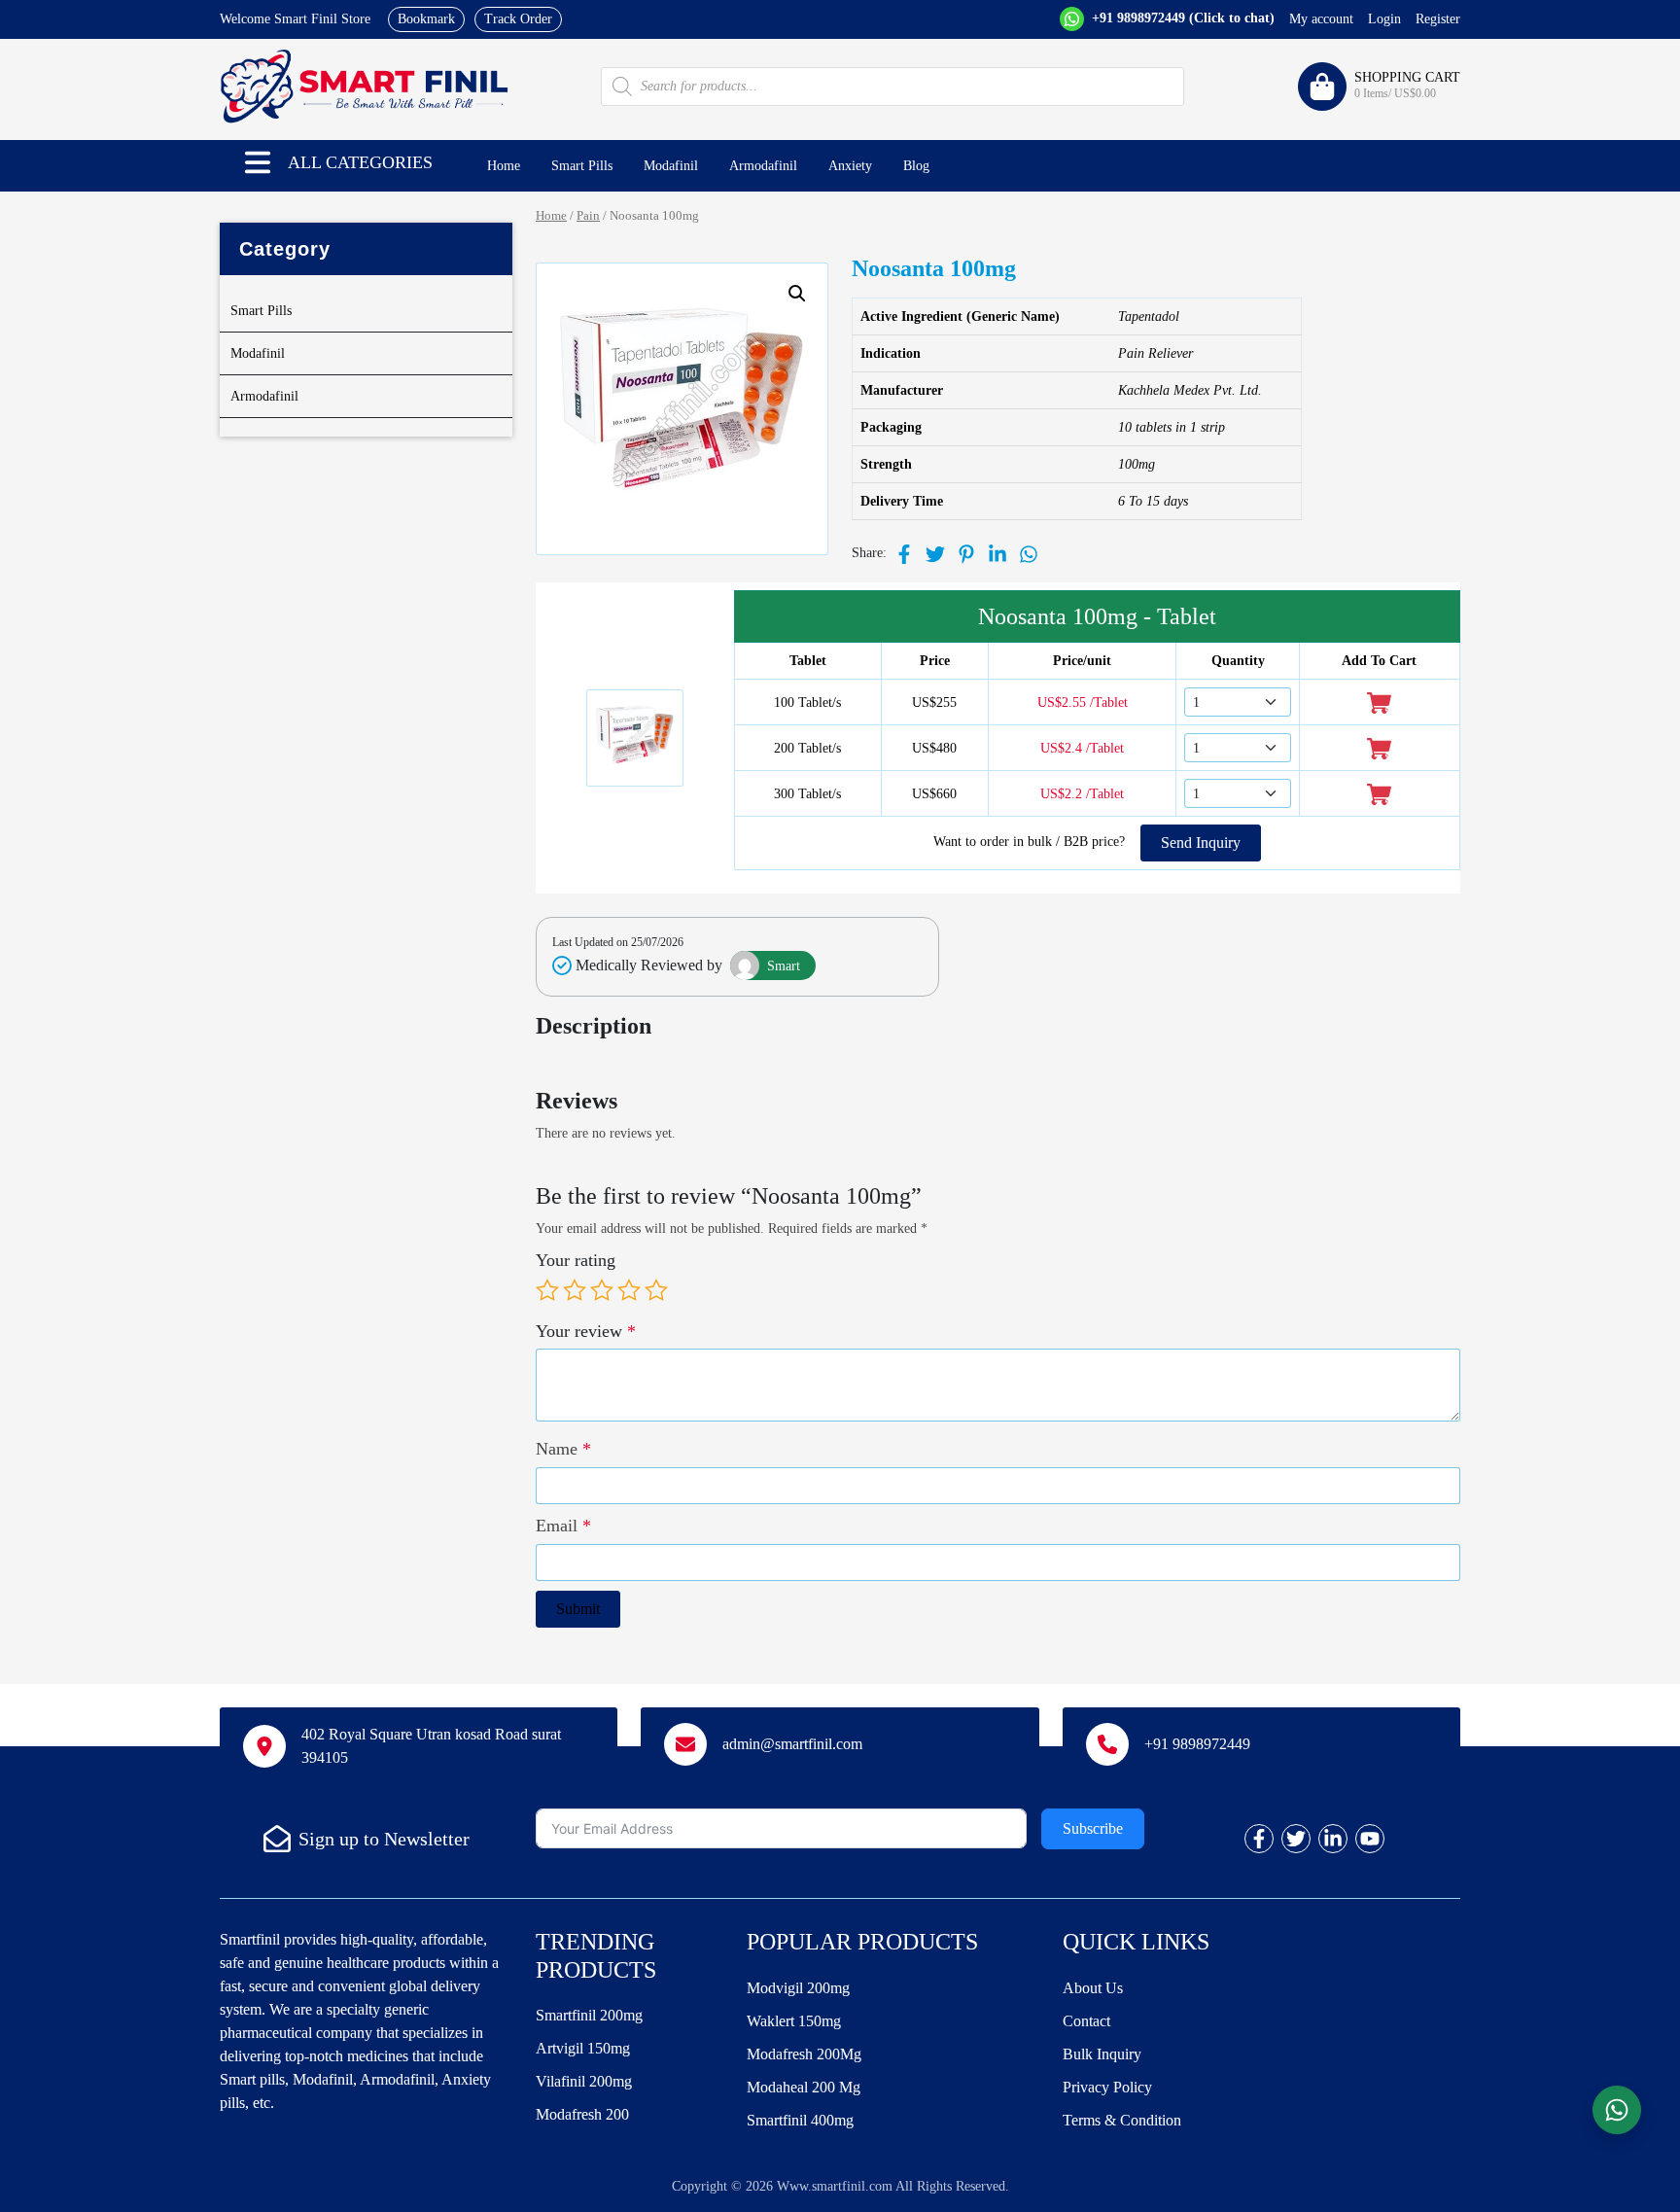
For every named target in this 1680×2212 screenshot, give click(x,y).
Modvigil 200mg (798, 1988)
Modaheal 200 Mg (804, 2087)
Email (563, 1526)
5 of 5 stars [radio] (656, 1290)
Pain (588, 216)
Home (504, 166)
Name (563, 1449)
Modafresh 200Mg (804, 2054)
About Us (1093, 1988)
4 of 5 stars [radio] (629, 1290)
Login (1384, 19)
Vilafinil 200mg (584, 2081)
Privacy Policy (1107, 2087)
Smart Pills (582, 166)
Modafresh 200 (582, 2114)
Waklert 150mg (794, 2021)
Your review (586, 1331)
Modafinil (671, 166)
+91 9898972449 (1181, 18)
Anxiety (850, 166)
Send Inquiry (1201, 843)
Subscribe (1093, 1828)
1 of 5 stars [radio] (547, 1290)
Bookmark (426, 19)
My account (1321, 19)
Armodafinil (763, 166)
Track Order (518, 19)
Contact (1086, 2021)
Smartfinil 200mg (589, 2015)
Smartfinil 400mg (800, 2120)
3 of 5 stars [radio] (602, 1290)
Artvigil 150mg (583, 2048)
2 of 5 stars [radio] (575, 1290)
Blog (916, 166)
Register (1438, 19)
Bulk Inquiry (1102, 2054)
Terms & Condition (1122, 2120)
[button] (258, 162)
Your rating (576, 1260)
